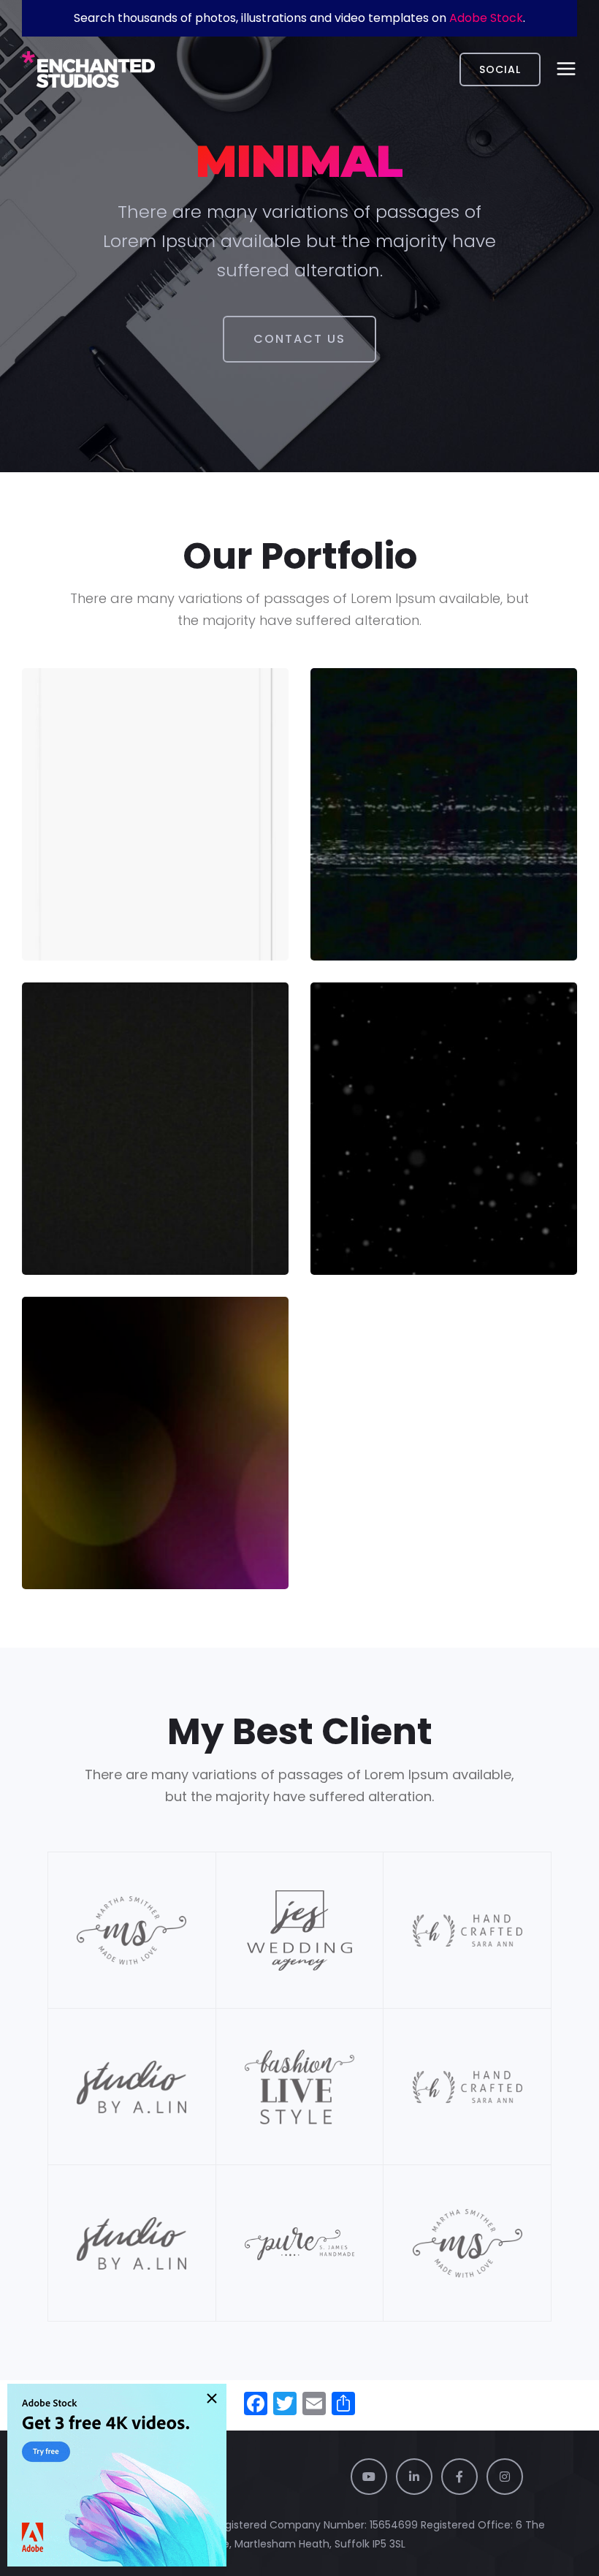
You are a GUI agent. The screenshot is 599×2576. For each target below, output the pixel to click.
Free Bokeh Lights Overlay (151, 1492)
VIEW (67, 916)
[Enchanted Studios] (88, 69)
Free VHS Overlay (401, 863)
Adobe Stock (486, 18)
